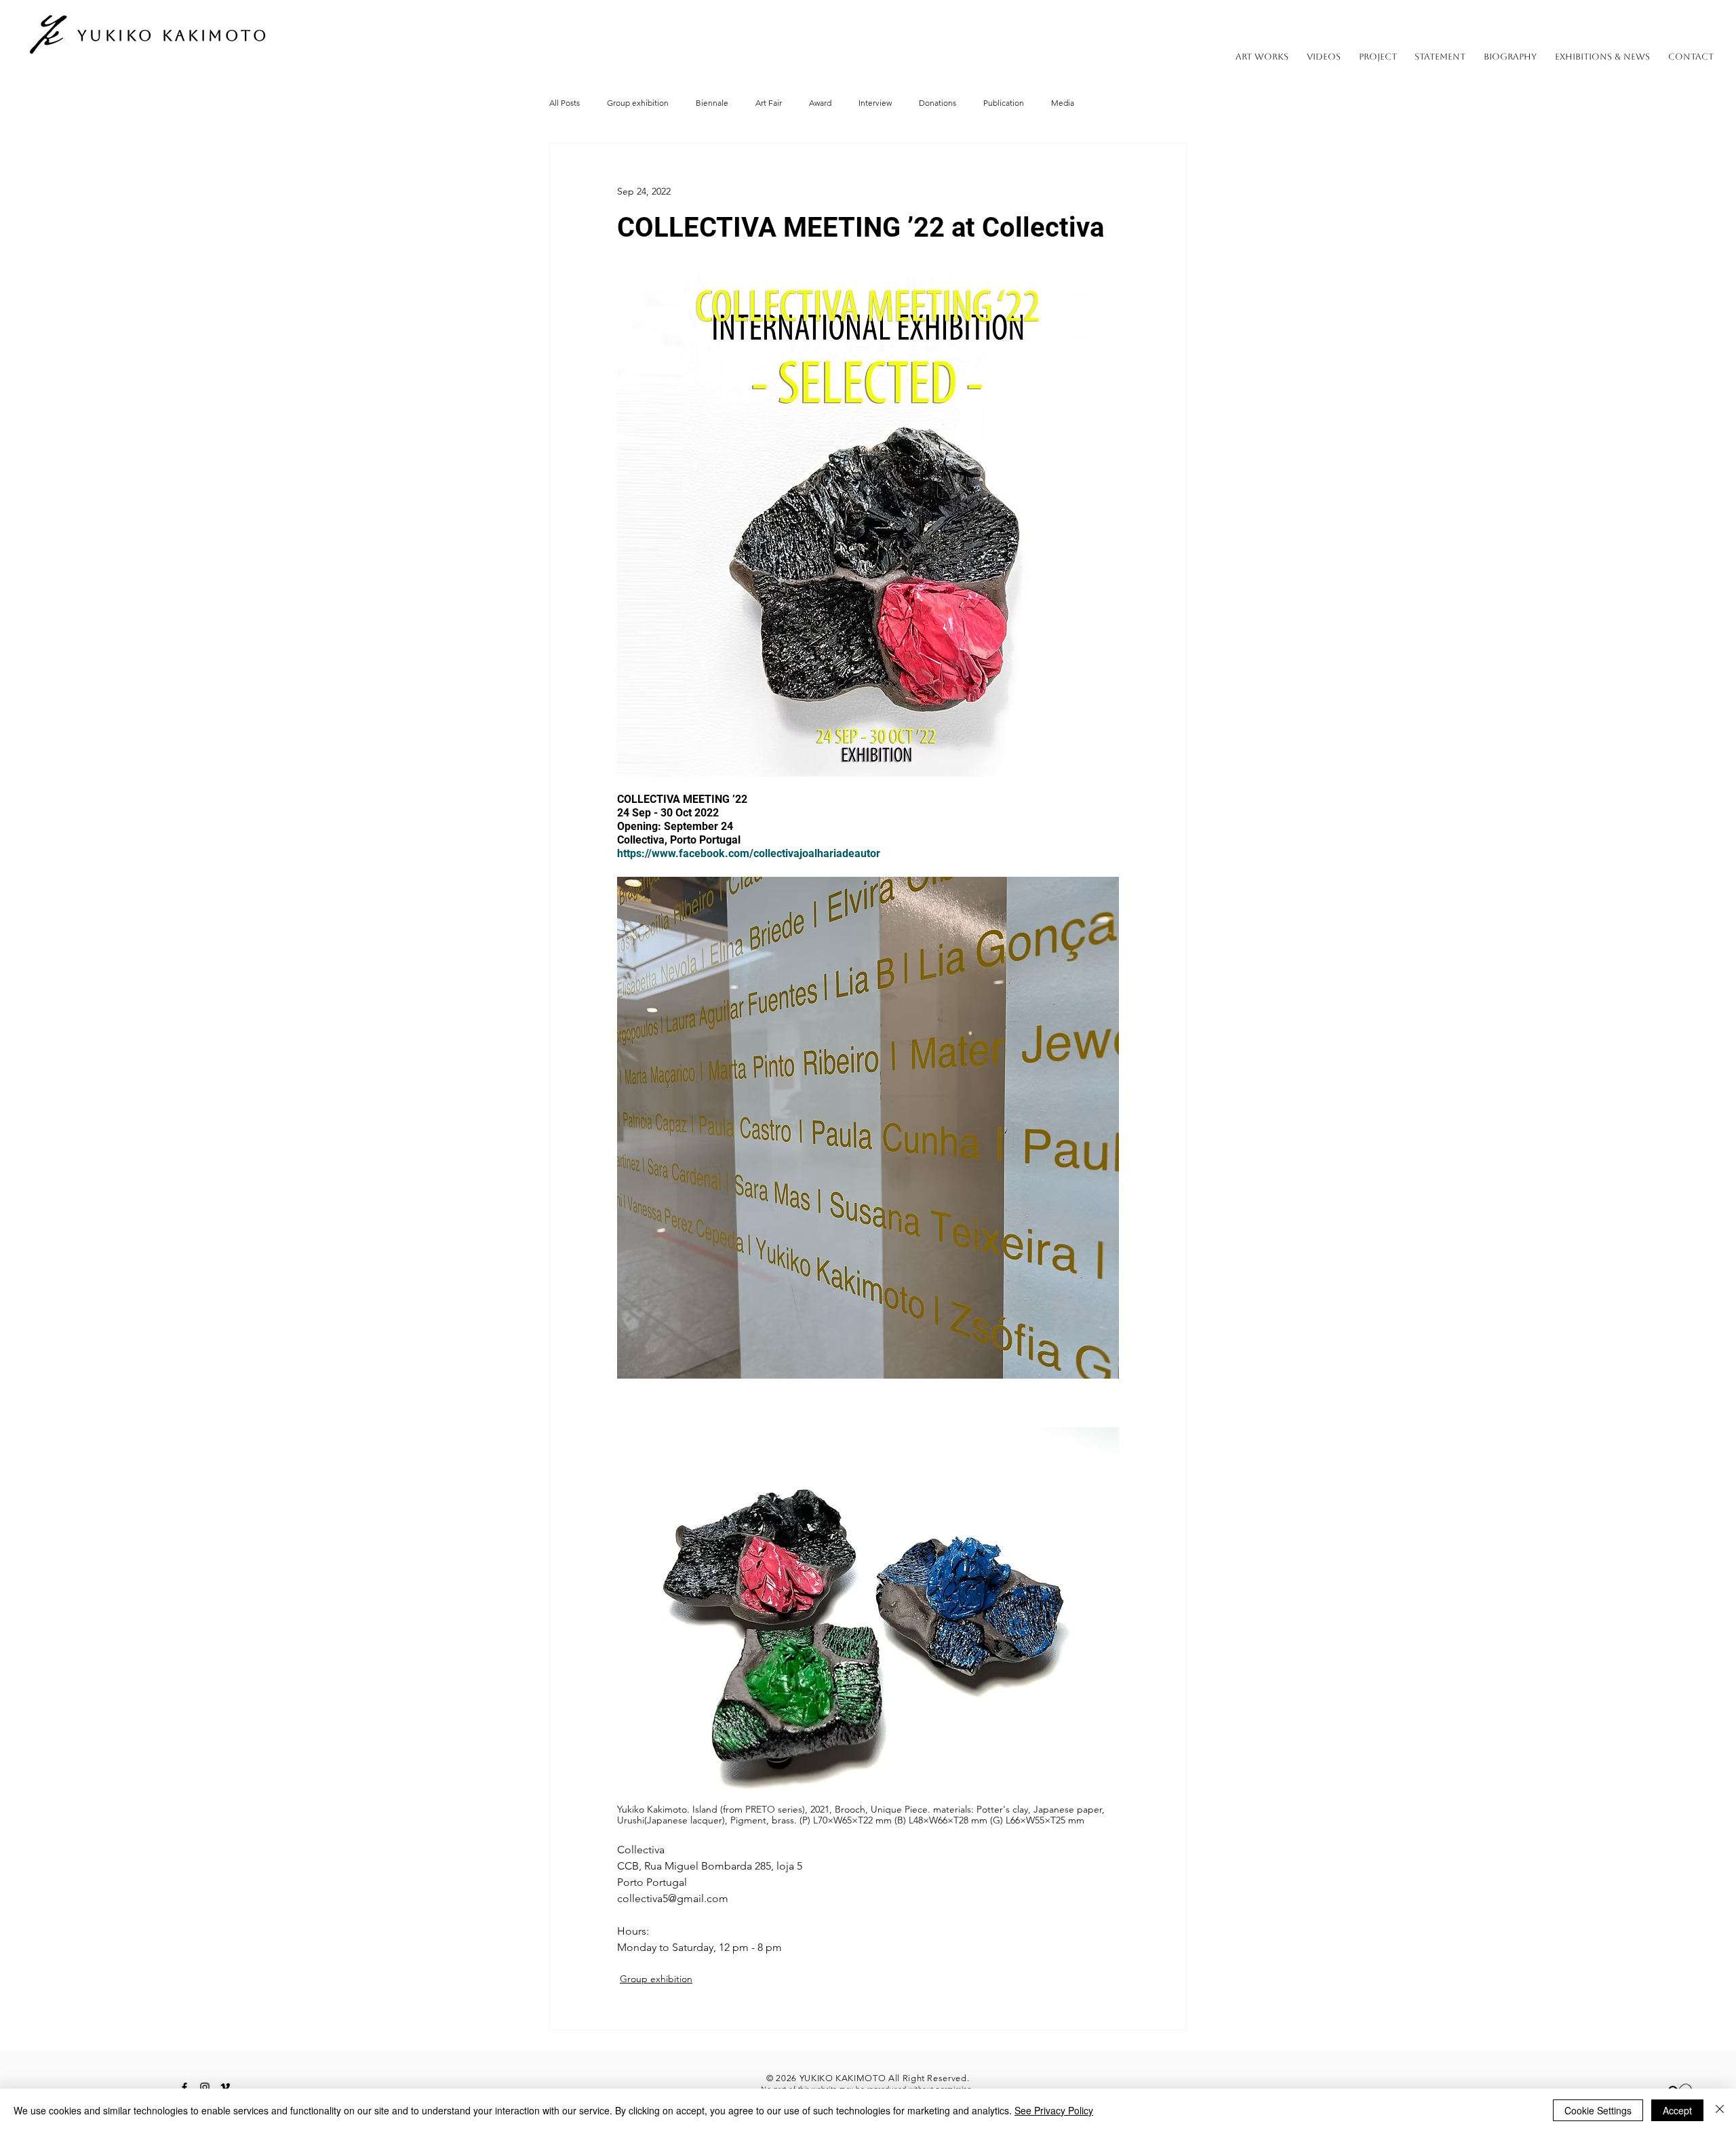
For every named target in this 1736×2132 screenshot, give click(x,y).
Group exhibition (638, 103)
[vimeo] (225, 2087)
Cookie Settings (1598, 2110)
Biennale (712, 103)
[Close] (1720, 2110)
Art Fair (769, 103)
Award (820, 103)
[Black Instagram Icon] (205, 2087)
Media (1063, 103)
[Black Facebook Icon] (184, 2087)
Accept (1677, 2110)
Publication (1004, 103)
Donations (938, 103)
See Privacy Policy (1054, 2110)
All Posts (565, 103)
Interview (875, 103)
